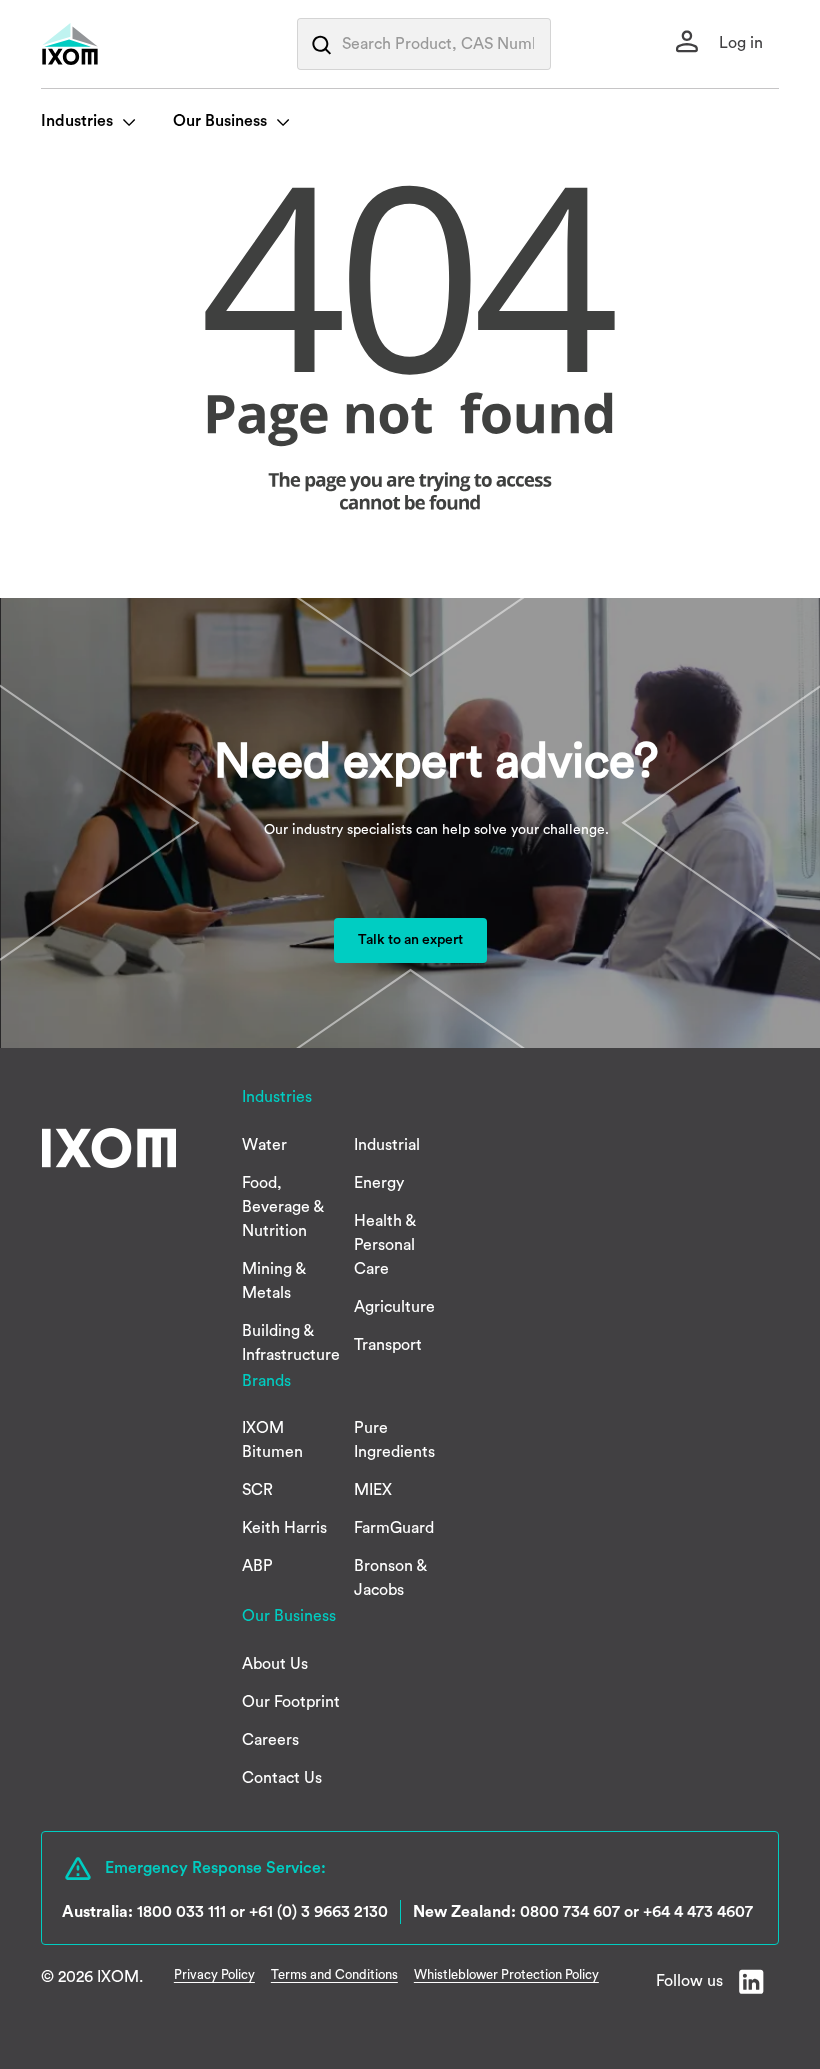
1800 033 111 (181, 1912)
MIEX (373, 1490)
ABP (257, 1566)
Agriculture (394, 1307)
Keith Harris (284, 1528)
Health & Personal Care (385, 1245)
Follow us (689, 1981)
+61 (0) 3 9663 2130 (318, 1912)
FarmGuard (394, 1528)
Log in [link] (739, 43)
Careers (270, 1740)
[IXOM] (111, 44)
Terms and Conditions (334, 1974)
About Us (275, 1664)
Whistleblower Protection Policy (506, 1974)
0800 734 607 (570, 1912)
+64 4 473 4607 (698, 1912)
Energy (379, 1183)
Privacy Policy (214, 1974)
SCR (257, 1490)
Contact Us (282, 1778)
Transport (388, 1345)
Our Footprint (291, 1702)
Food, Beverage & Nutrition (283, 1207)
